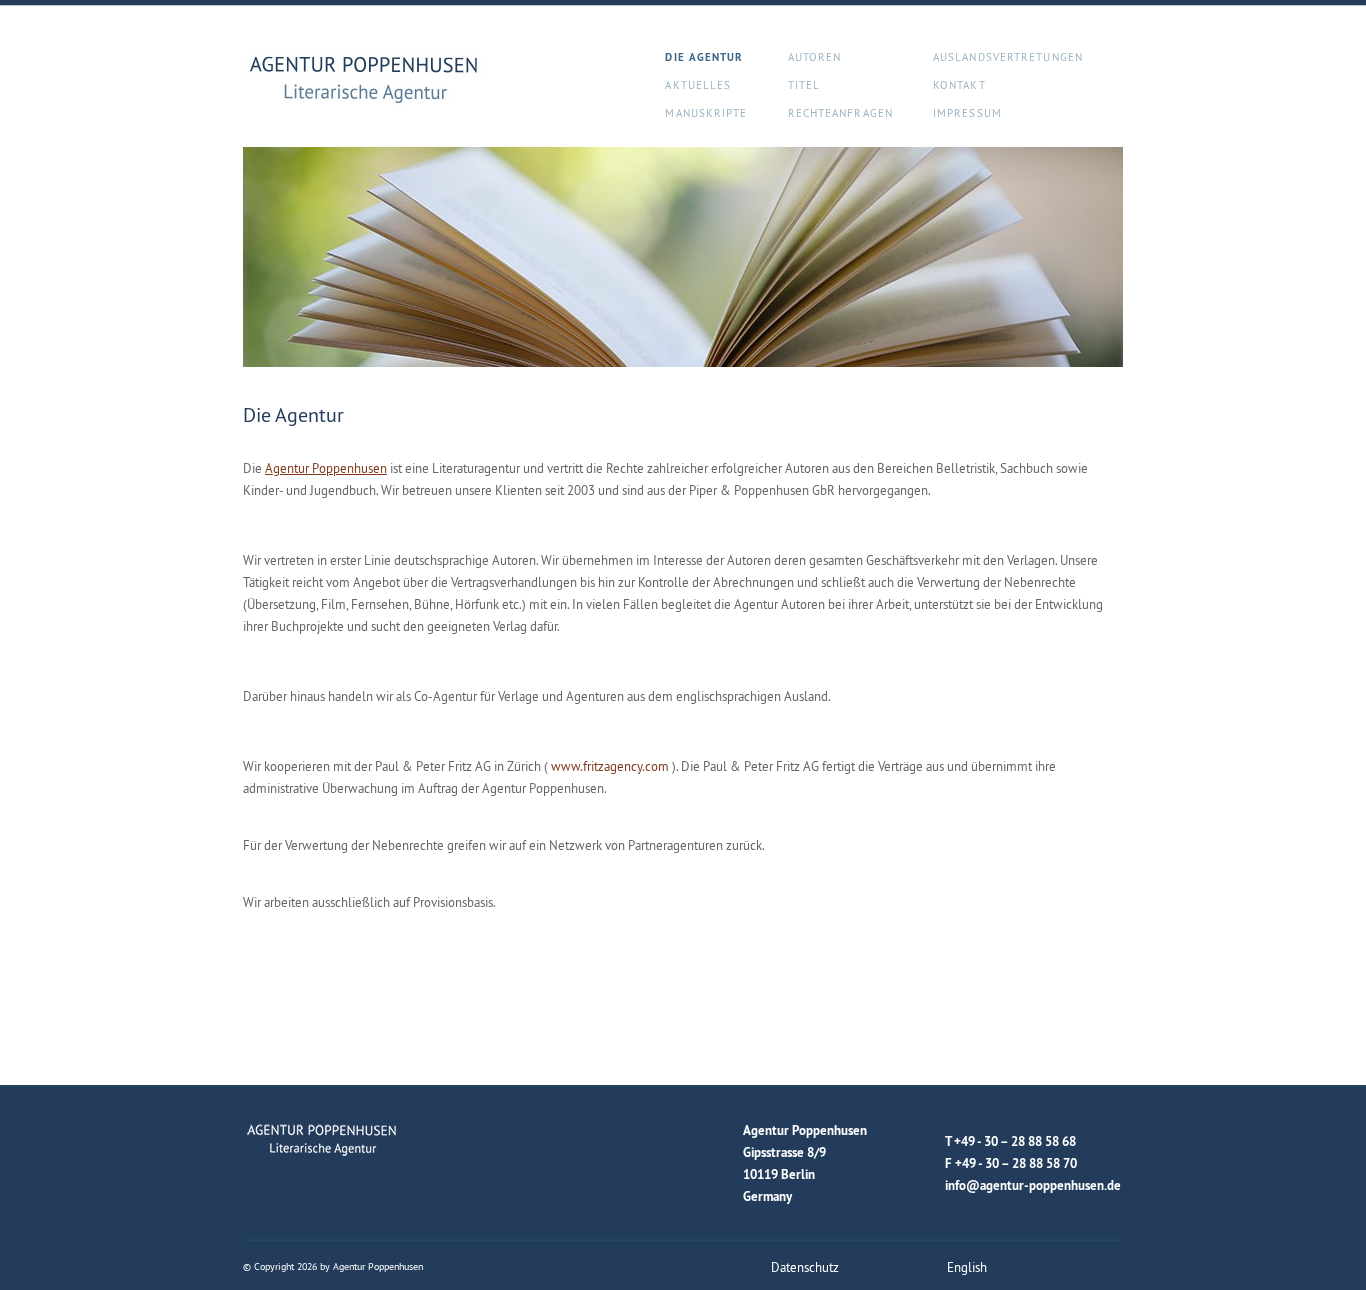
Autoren (815, 57)
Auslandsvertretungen (1008, 57)
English (967, 1267)
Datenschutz (805, 1267)
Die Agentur (704, 57)
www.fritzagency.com (610, 766)
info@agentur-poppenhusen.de (1033, 1185)
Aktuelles (698, 85)
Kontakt (959, 85)
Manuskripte (706, 113)
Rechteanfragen (840, 113)
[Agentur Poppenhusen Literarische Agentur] (365, 81)
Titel (804, 85)
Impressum (967, 113)
